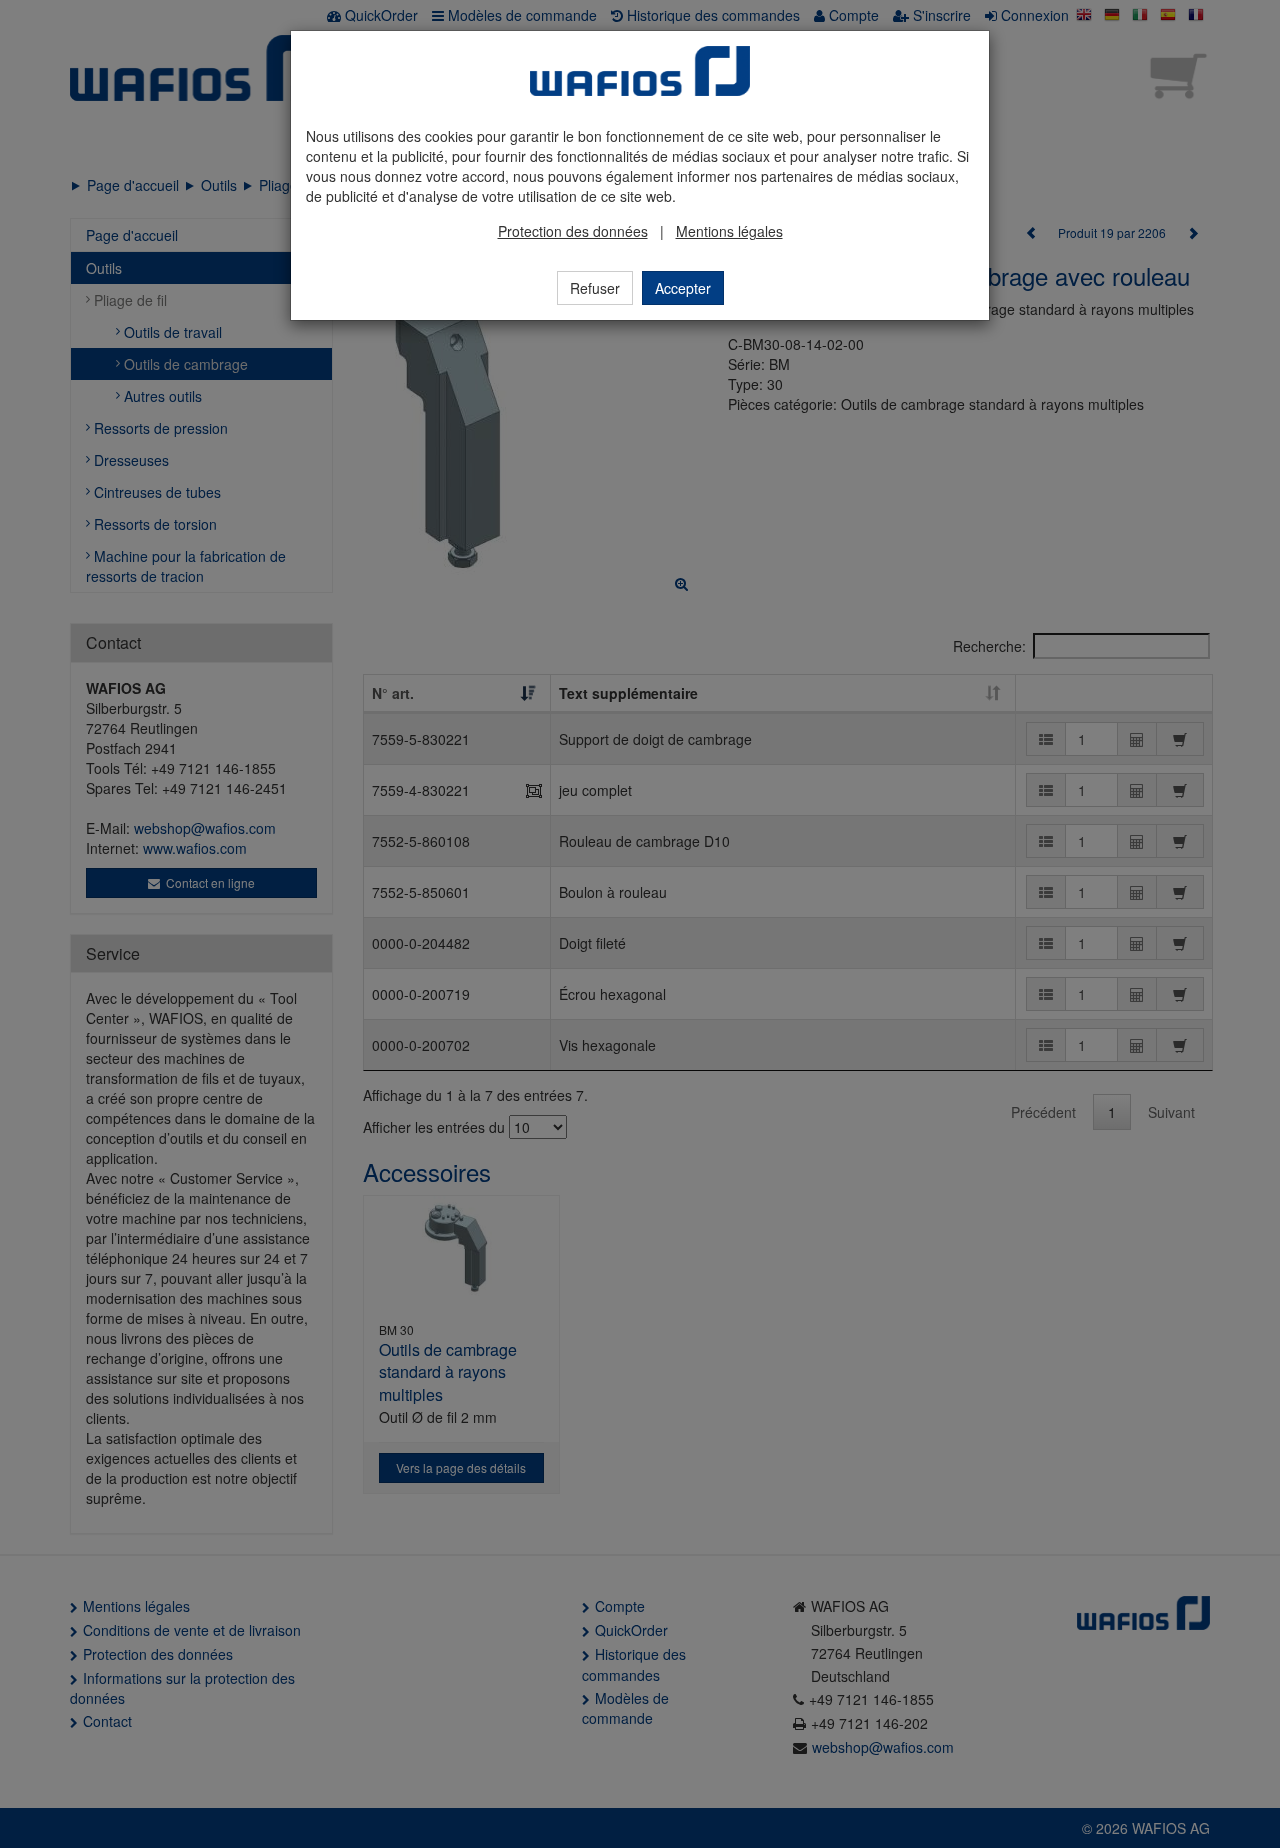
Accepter (683, 288)
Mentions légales (729, 231)
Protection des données (573, 231)
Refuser (595, 288)
